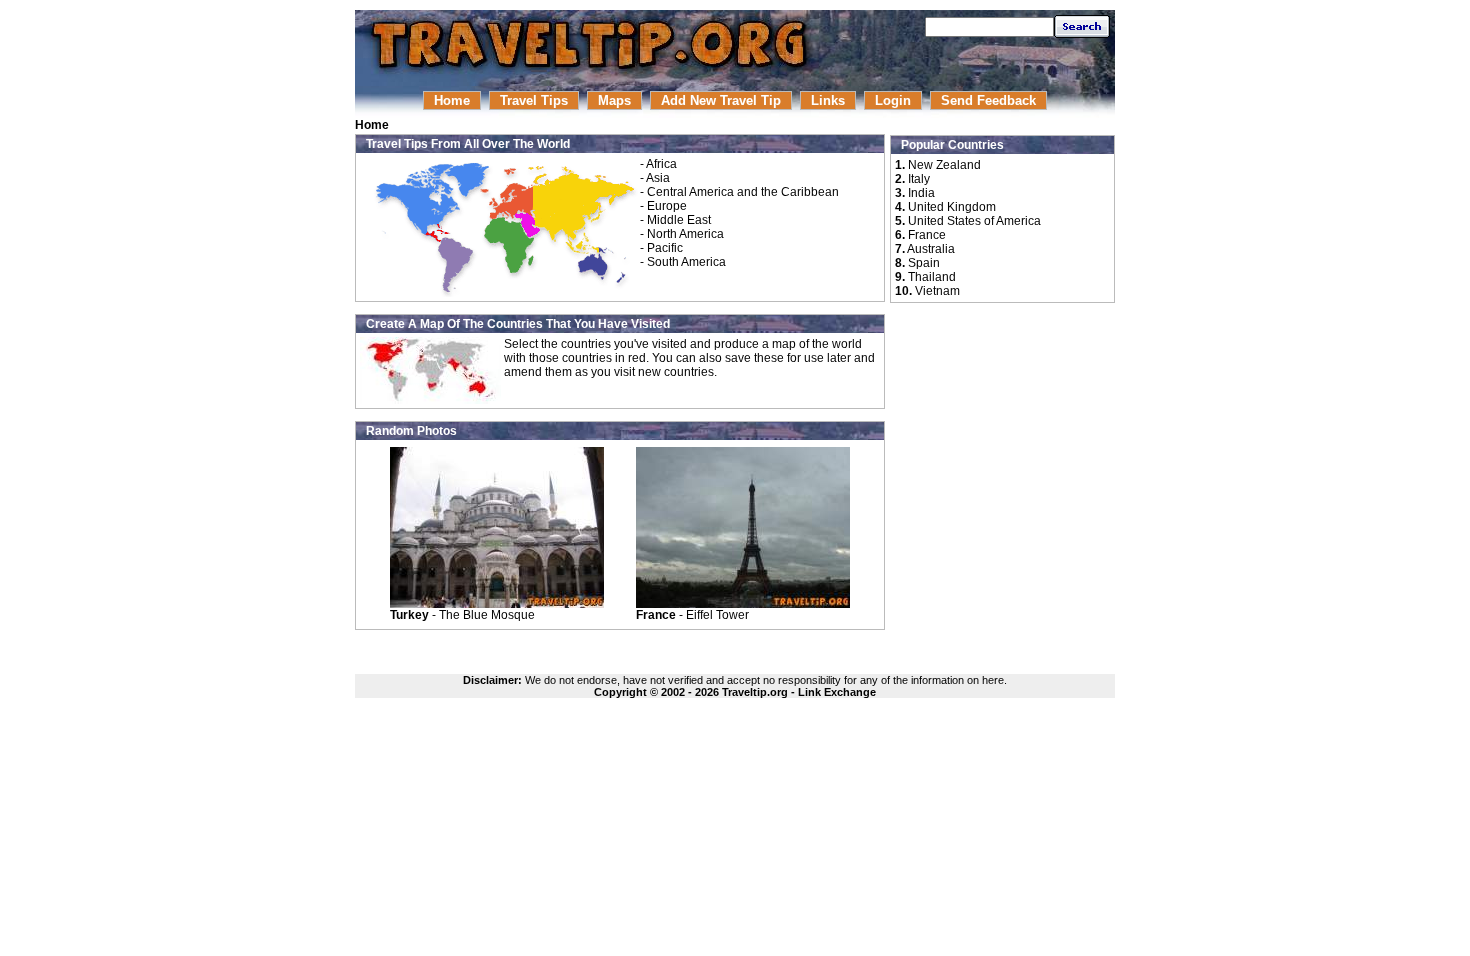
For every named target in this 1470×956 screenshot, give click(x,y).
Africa (661, 164)
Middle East (679, 220)
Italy (919, 179)
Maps (614, 100)
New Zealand (944, 165)
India (921, 193)
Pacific (665, 248)
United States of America (974, 221)
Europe (667, 206)
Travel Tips (534, 100)
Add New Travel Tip (721, 100)
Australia (931, 249)
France (927, 235)
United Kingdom (952, 207)
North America (685, 234)
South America (686, 262)
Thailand (932, 277)
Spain (924, 263)
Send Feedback (988, 100)
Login (893, 100)
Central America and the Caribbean (743, 192)
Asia (658, 178)
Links (828, 100)
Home (452, 100)
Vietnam (937, 291)
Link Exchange (837, 692)
